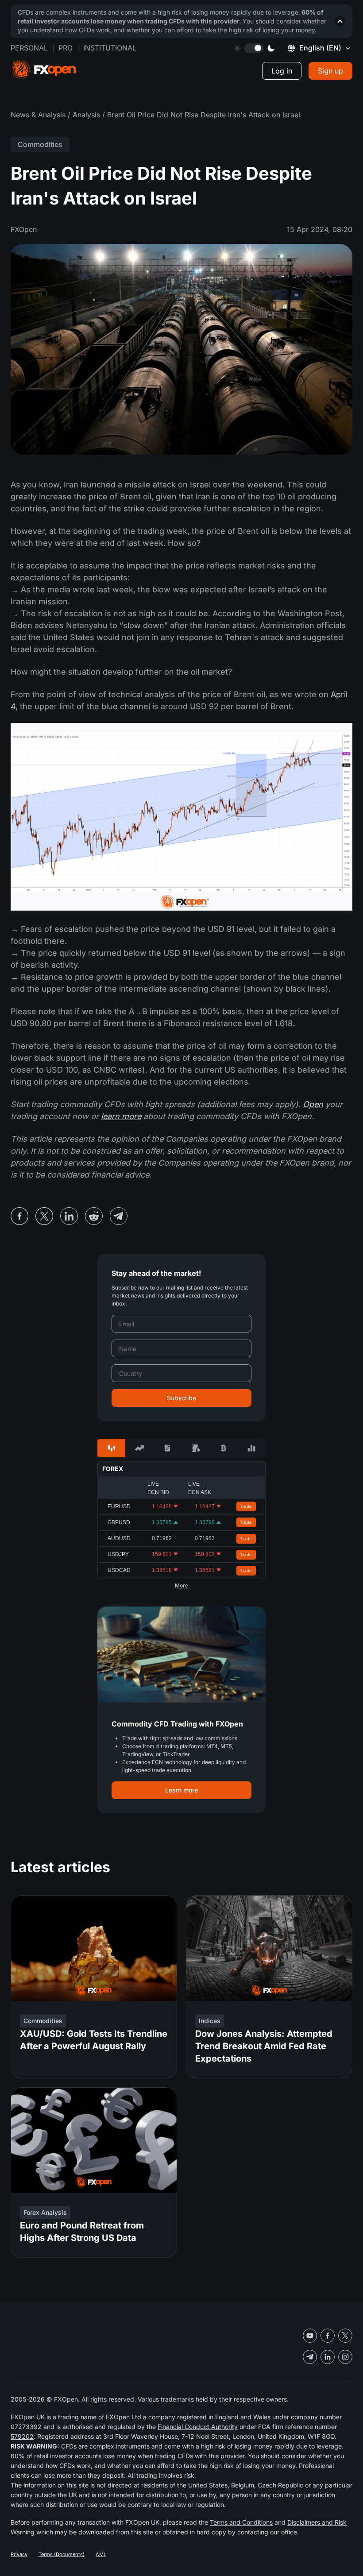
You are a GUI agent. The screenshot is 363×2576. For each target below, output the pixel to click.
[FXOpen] (44, 70)
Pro (66, 48)
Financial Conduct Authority (198, 2427)
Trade (246, 1506)
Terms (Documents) (62, 2554)
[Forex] (111, 1448)
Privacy (19, 2554)
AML (101, 2554)
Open (313, 1104)
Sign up (330, 71)
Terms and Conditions (241, 2522)
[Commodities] (195, 1448)
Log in (282, 71)
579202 (22, 2436)
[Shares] (139, 1448)
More (181, 1586)
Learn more (181, 1790)
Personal (29, 48)
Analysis (86, 115)
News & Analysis (38, 115)
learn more (121, 1116)
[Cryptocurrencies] (223, 1448)
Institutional (110, 48)
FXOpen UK (28, 2417)
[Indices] (252, 1448)
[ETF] (168, 1448)
